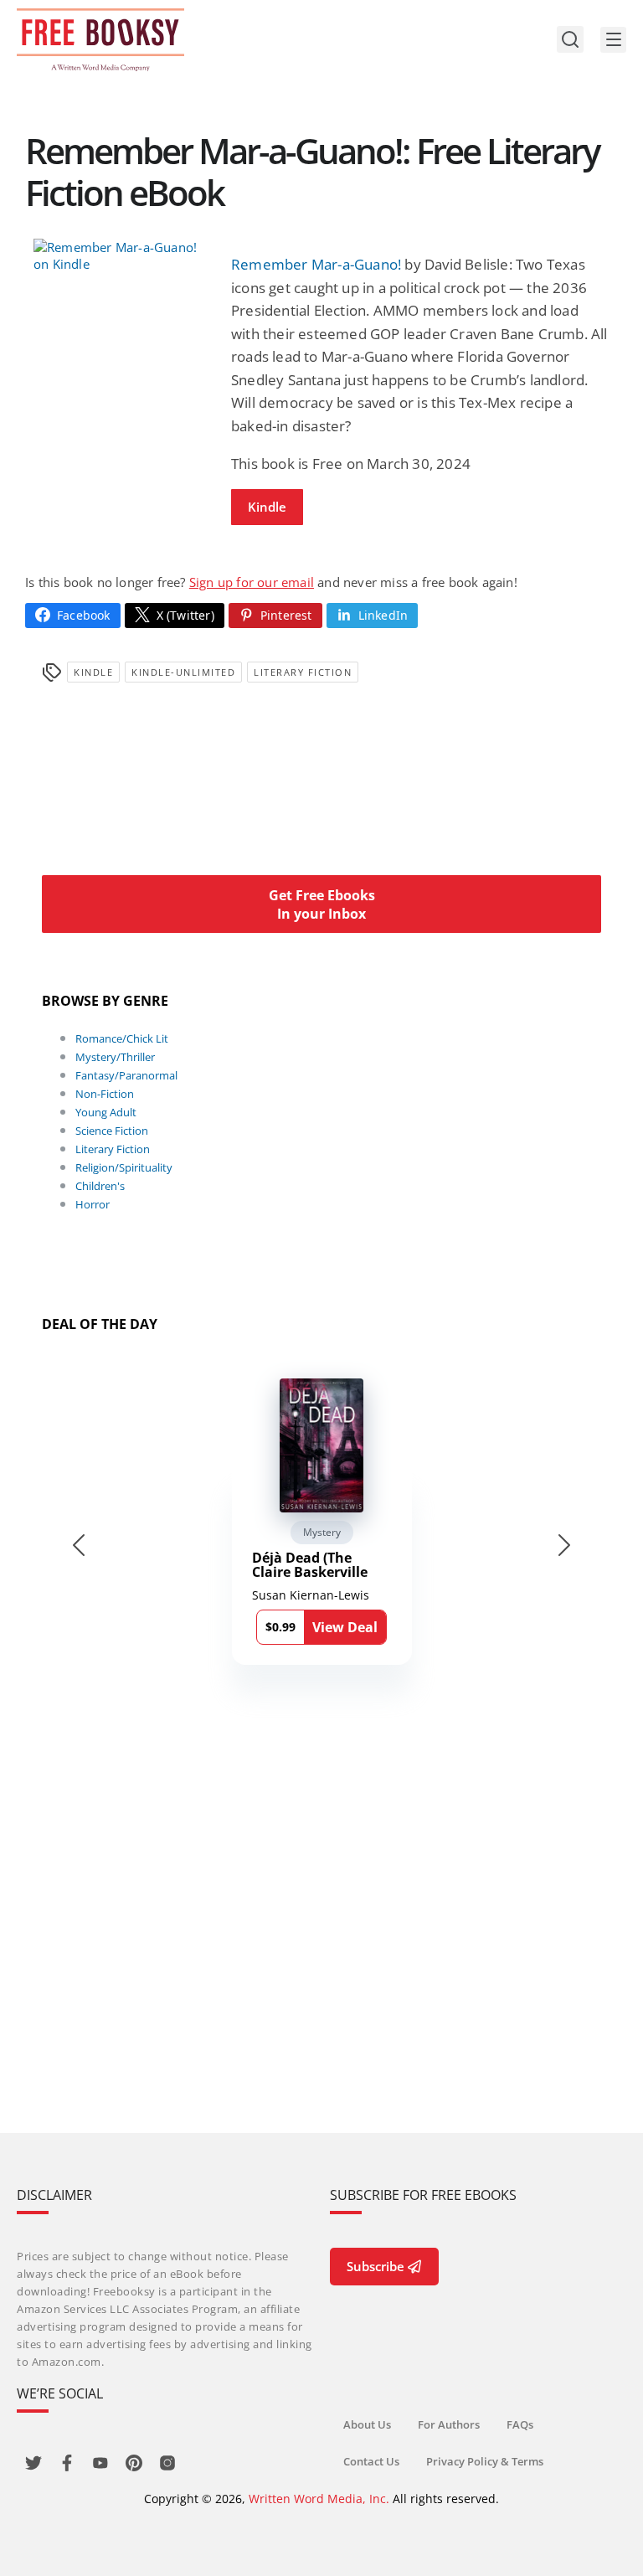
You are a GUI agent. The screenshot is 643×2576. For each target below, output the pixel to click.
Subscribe (376, 2266)
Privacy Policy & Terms (485, 2461)
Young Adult (106, 1112)
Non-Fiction (105, 1094)
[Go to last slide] (79, 1545)
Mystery (322, 1532)
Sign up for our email (252, 582)
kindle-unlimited (183, 672)
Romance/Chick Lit (122, 1038)
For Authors (449, 2424)
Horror (93, 1204)
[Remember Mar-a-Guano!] (124, 255)
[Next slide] (564, 1545)
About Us (367, 2424)
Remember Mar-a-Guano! (316, 264)
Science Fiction (112, 1131)
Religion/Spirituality (124, 1167)
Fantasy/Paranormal (126, 1075)
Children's (100, 1186)
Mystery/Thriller (115, 1057)
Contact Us (371, 2461)
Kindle (267, 507)
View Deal (345, 1627)
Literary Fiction (303, 672)
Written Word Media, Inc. (319, 2499)
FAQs (520, 2424)
